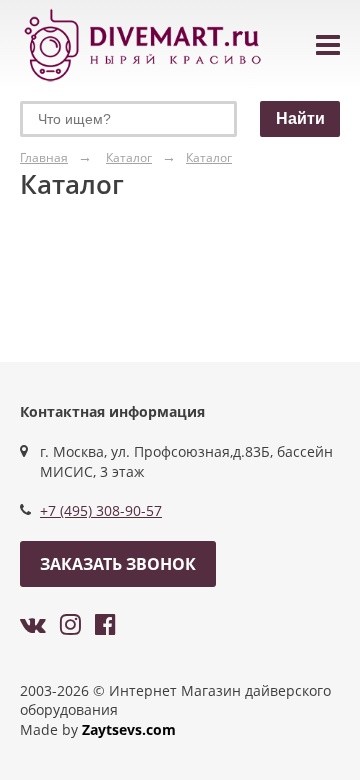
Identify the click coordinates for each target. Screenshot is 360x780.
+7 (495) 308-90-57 (101, 510)
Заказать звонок (118, 564)
